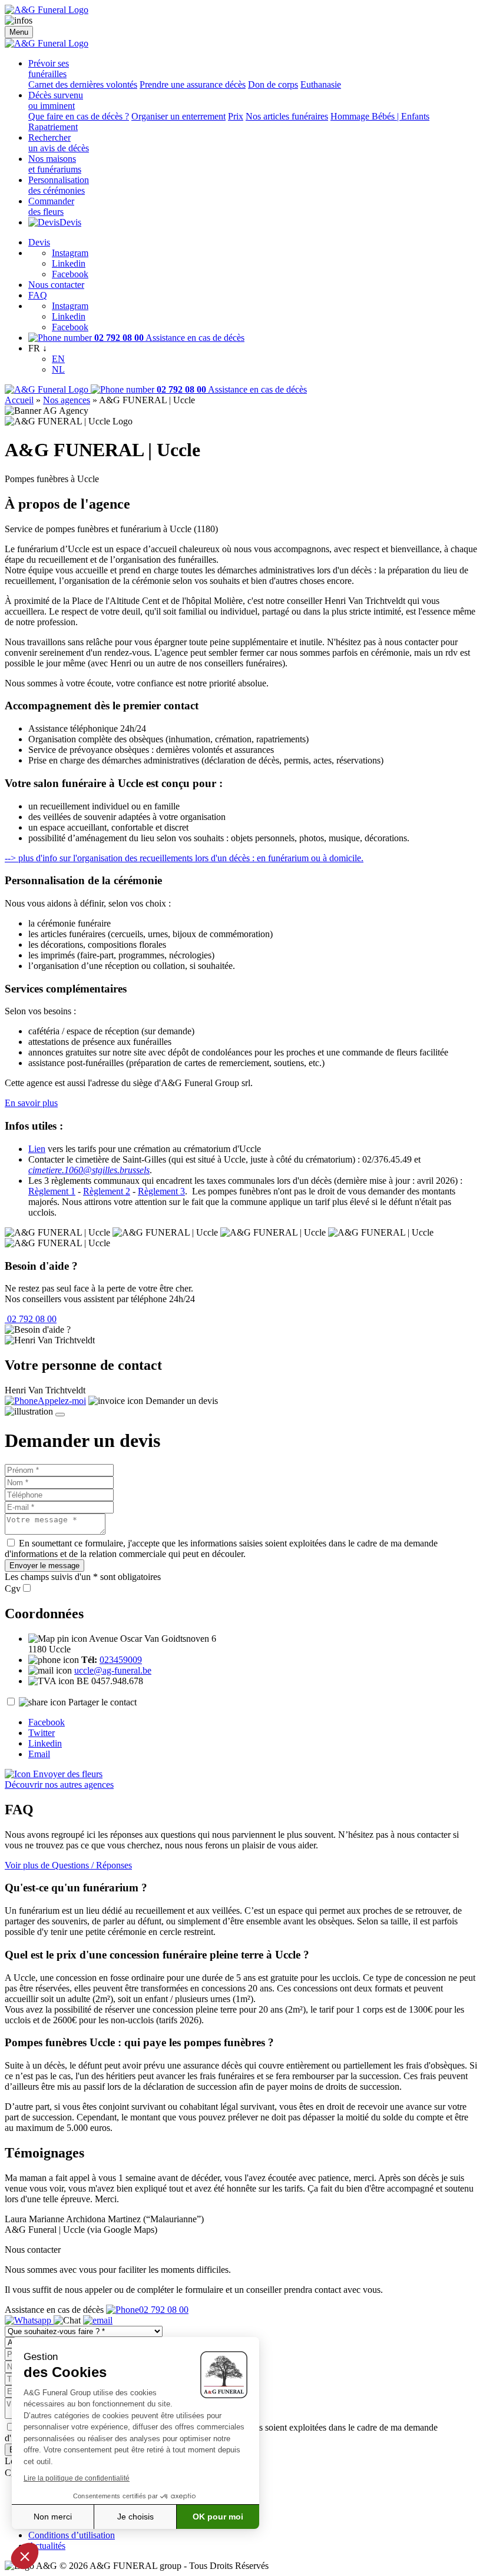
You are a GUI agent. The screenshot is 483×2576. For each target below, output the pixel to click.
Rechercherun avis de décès (59, 143)
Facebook (70, 274)
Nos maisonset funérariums (55, 164)
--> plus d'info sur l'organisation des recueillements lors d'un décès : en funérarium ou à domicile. (184, 858)
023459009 (121, 1660)
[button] (25, 2556)
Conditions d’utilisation (72, 2535)
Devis (70, 222)
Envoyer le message (44, 1566)
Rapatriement (53, 127)
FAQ (38, 295)
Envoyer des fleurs (67, 1774)
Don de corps (273, 84)
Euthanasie (321, 84)
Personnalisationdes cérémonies (59, 185)
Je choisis (135, 2517)
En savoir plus (31, 1103)
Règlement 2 (107, 1191)
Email (39, 1754)
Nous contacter (56, 285)
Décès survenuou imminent (56, 100)
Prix (236, 116)
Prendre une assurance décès (193, 84)
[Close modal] (60, 1415)
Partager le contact (102, 1702)
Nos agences (67, 400)
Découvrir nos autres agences (59, 1785)
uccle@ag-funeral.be (113, 1670)
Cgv (13, 1589)
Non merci (53, 2517)
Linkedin (69, 263)
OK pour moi (218, 2517)
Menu (19, 32)
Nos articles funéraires (287, 116)
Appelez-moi (62, 1401)
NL (58, 369)
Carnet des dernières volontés (83, 84)
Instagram (70, 253)
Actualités (47, 2546)
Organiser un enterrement (178, 116)
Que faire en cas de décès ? (79, 116)
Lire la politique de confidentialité (77, 2478)
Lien (37, 1149)
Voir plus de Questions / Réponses (68, 1865)
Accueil (19, 400)
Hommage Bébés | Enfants (380, 116)
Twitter (42, 1733)
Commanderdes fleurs (51, 206)
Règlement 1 (52, 1191)
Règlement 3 (161, 1191)
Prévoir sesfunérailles (49, 69)
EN (58, 359)
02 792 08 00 (31, 1319)
